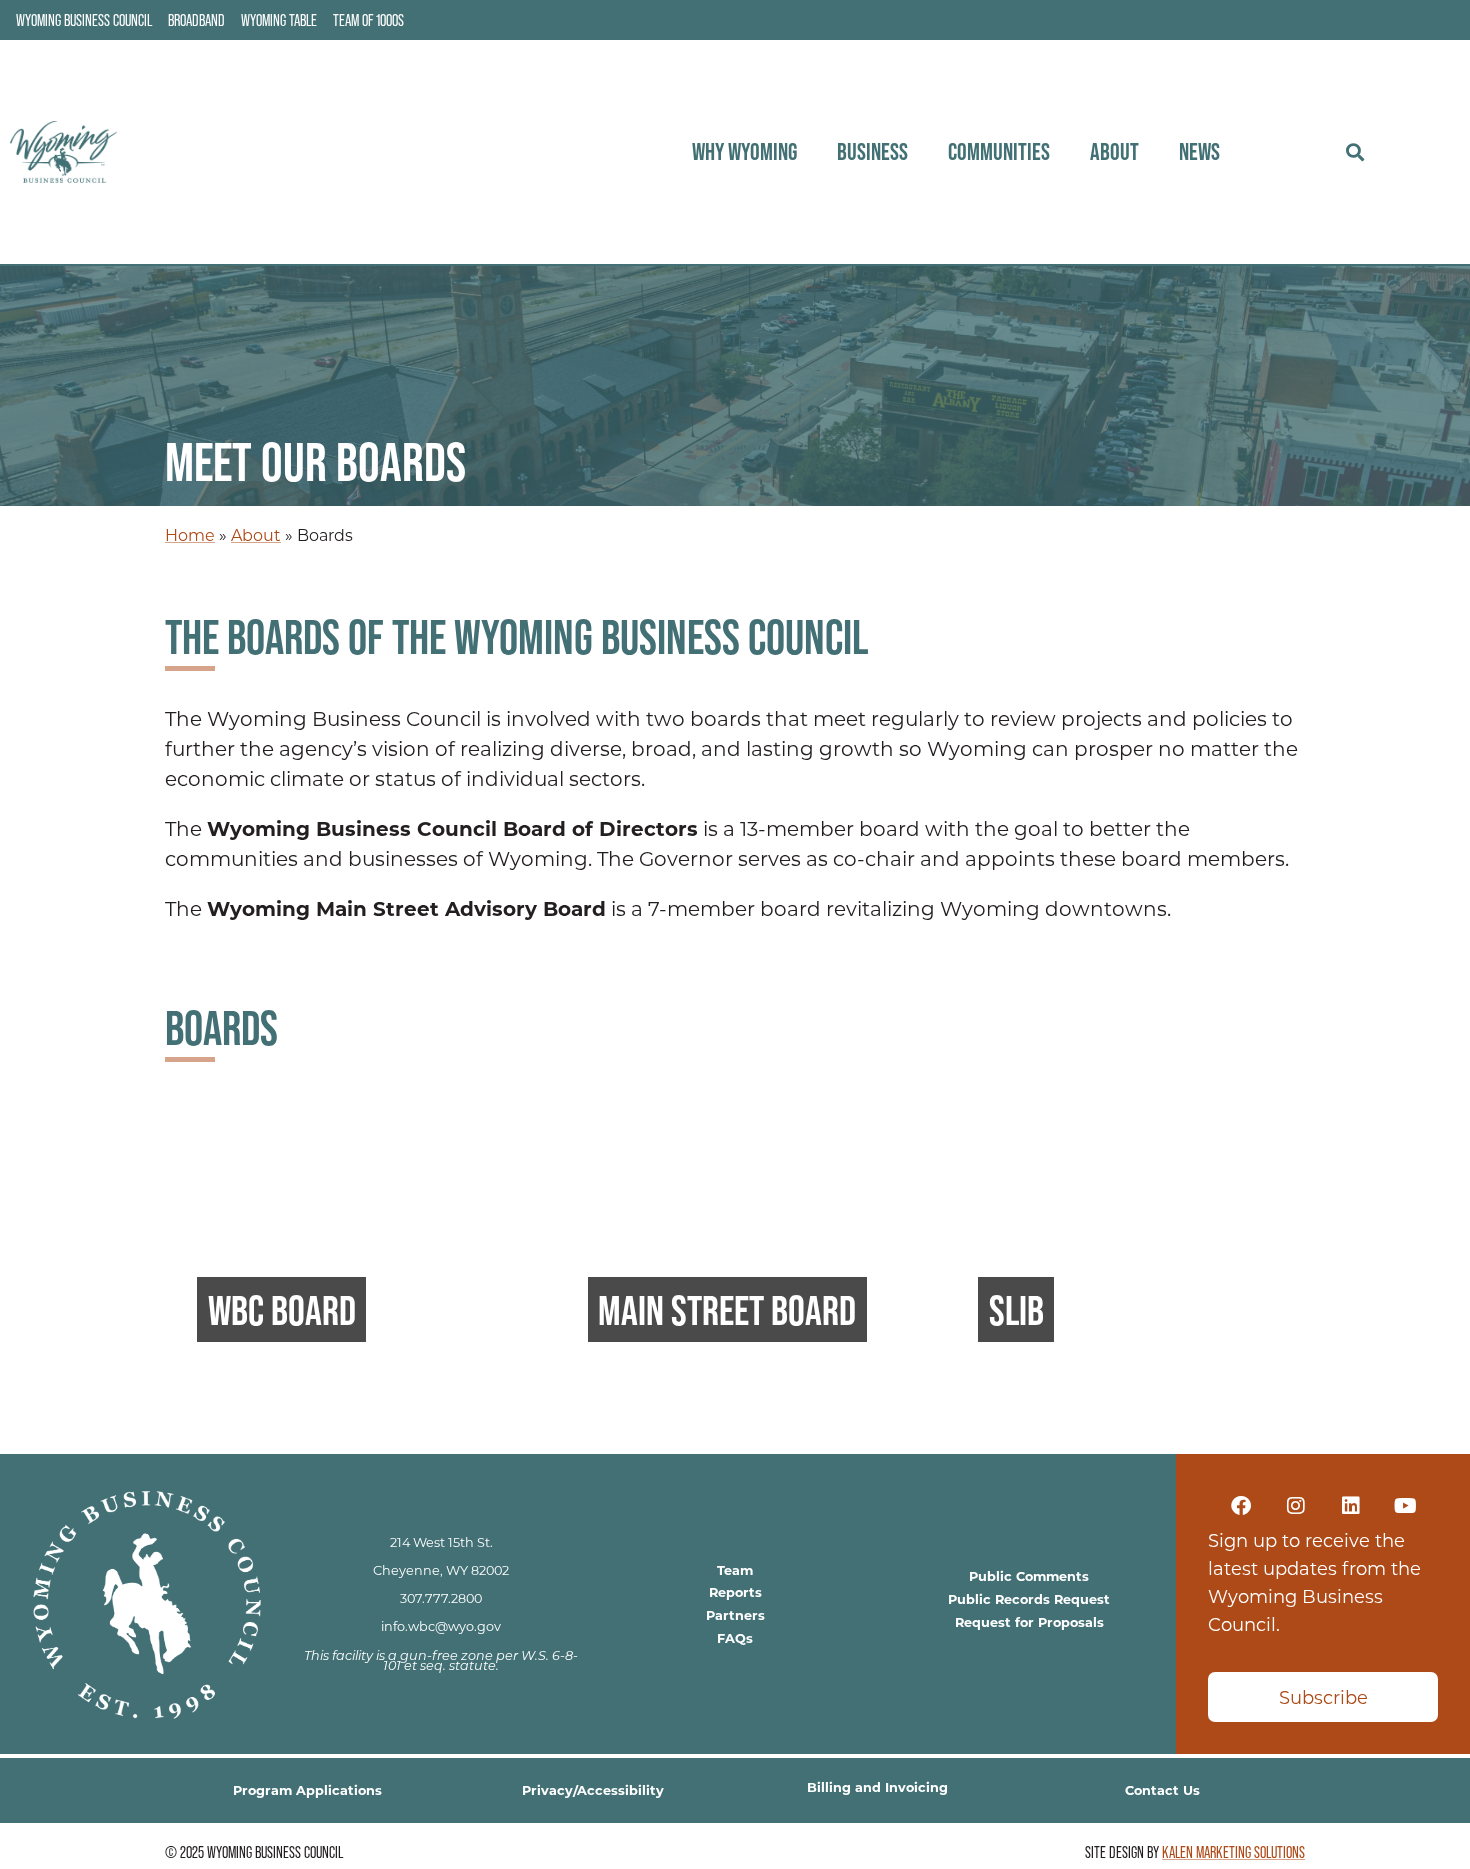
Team (735, 1569)
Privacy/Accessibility (593, 1789)
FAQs (735, 1637)
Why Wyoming (744, 151)
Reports (735, 1591)
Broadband (196, 20)
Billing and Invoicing (877, 1786)
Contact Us (1162, 1789)
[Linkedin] (1351, 1506)
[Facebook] (1241, 1506)
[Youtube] (1406, 1506)
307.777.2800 (441, 1598)
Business (872, 151)
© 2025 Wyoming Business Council (254, 1852)
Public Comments (1029, 1575)
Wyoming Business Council (84, 20)
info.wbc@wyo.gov (441, 1626)
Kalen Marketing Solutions (1233, 1852)
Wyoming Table (279, 20)
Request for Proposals (1029, 1621)
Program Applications (307, 1789)
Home (190, 534)
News (1199, 151)
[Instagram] (1296, 1506)
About (1114, 151)
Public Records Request (1029, 1598)
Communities (999, 151)
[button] (1354, 152)
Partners (735, 1614)
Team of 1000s (368, 20)
